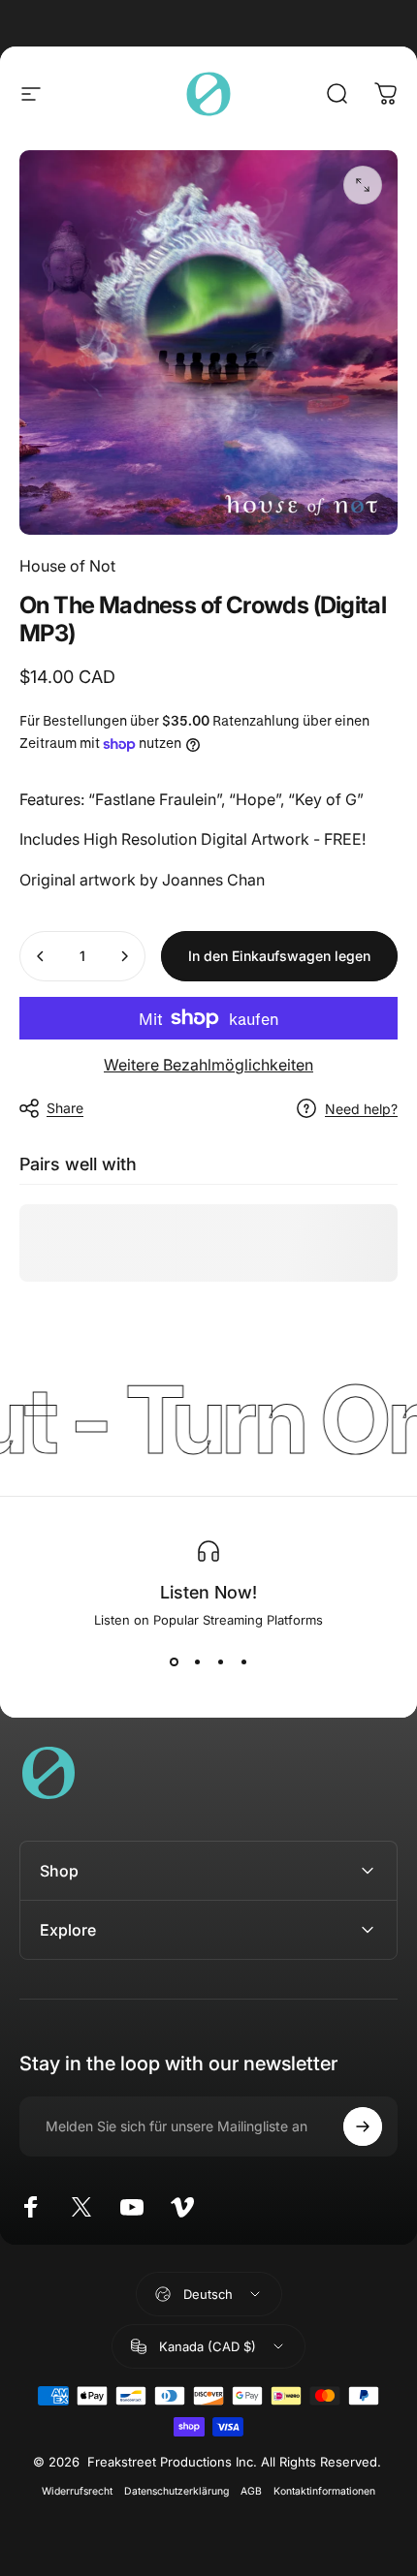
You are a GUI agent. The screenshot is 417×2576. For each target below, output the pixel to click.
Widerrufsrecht (77, 2491)
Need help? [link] (361, 1109)
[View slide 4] (243, 1662)
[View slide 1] (174, 1662)
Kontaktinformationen (324, 2491)
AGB (251, 2491)
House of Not (67, 566)
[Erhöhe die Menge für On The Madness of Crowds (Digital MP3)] (124, 956)
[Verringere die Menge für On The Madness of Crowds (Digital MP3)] (41, 956)
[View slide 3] (220, 1662)
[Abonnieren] (363, 2126)
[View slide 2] (197, 1662)
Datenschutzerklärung (176, 2491)
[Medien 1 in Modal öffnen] (363, 185)
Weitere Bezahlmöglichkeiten (208, 1065)
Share (65, 1108)
